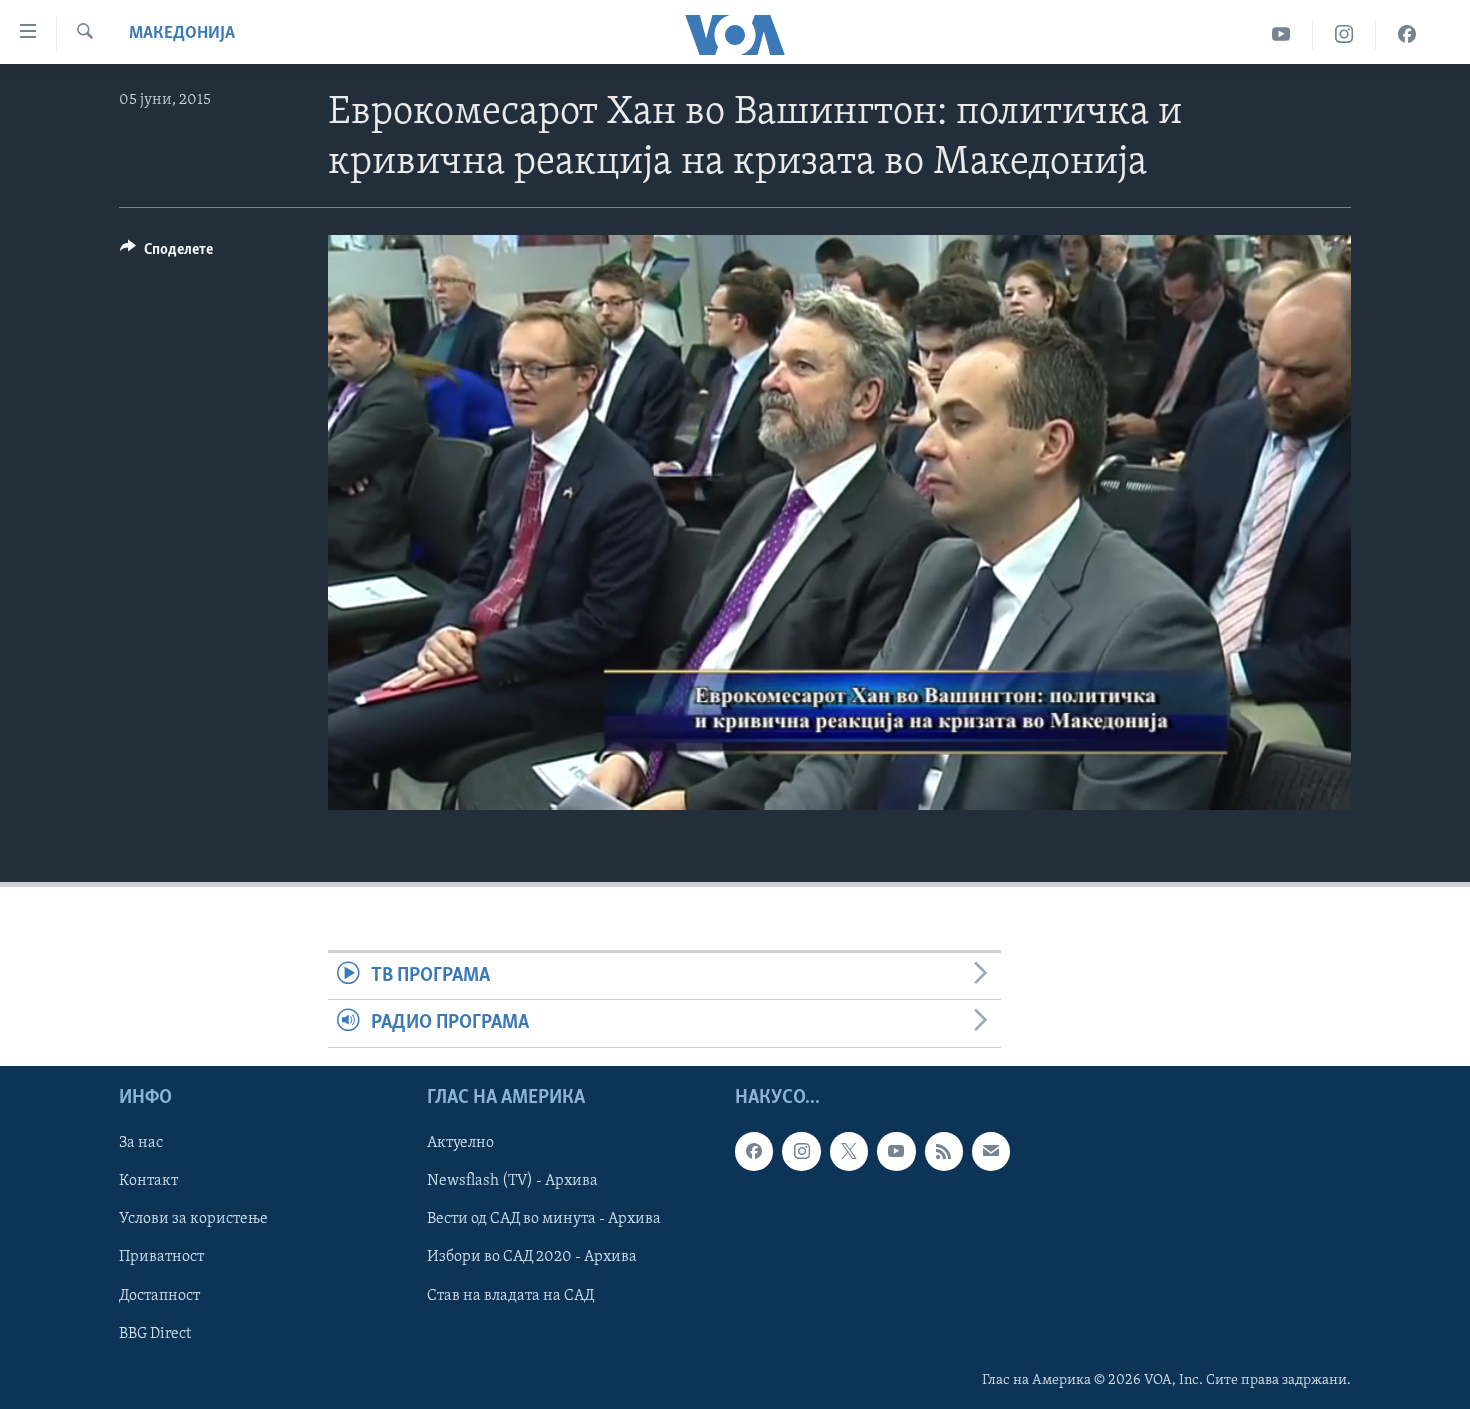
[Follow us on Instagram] (801, 1151)
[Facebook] (1407, 34)
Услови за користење (193, 1219)
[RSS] (944, 1151)
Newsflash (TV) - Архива (512, 1181)
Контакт (148, 1181)
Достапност (159, 1295)
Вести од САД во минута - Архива (544, 1219)
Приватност (161, 1257)
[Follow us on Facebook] (754, 1151)
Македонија (182, 34)
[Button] (166, 254)
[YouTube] (1281, 34)
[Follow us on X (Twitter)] (849, 1151)
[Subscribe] (991, 1151)
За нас (141, 1143)
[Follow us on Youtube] (896, 1151)
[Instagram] (1344, 34)
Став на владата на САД (510, 1295)
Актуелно (460, 1143)
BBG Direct (155, 1333)
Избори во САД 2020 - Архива (532, 1257)
